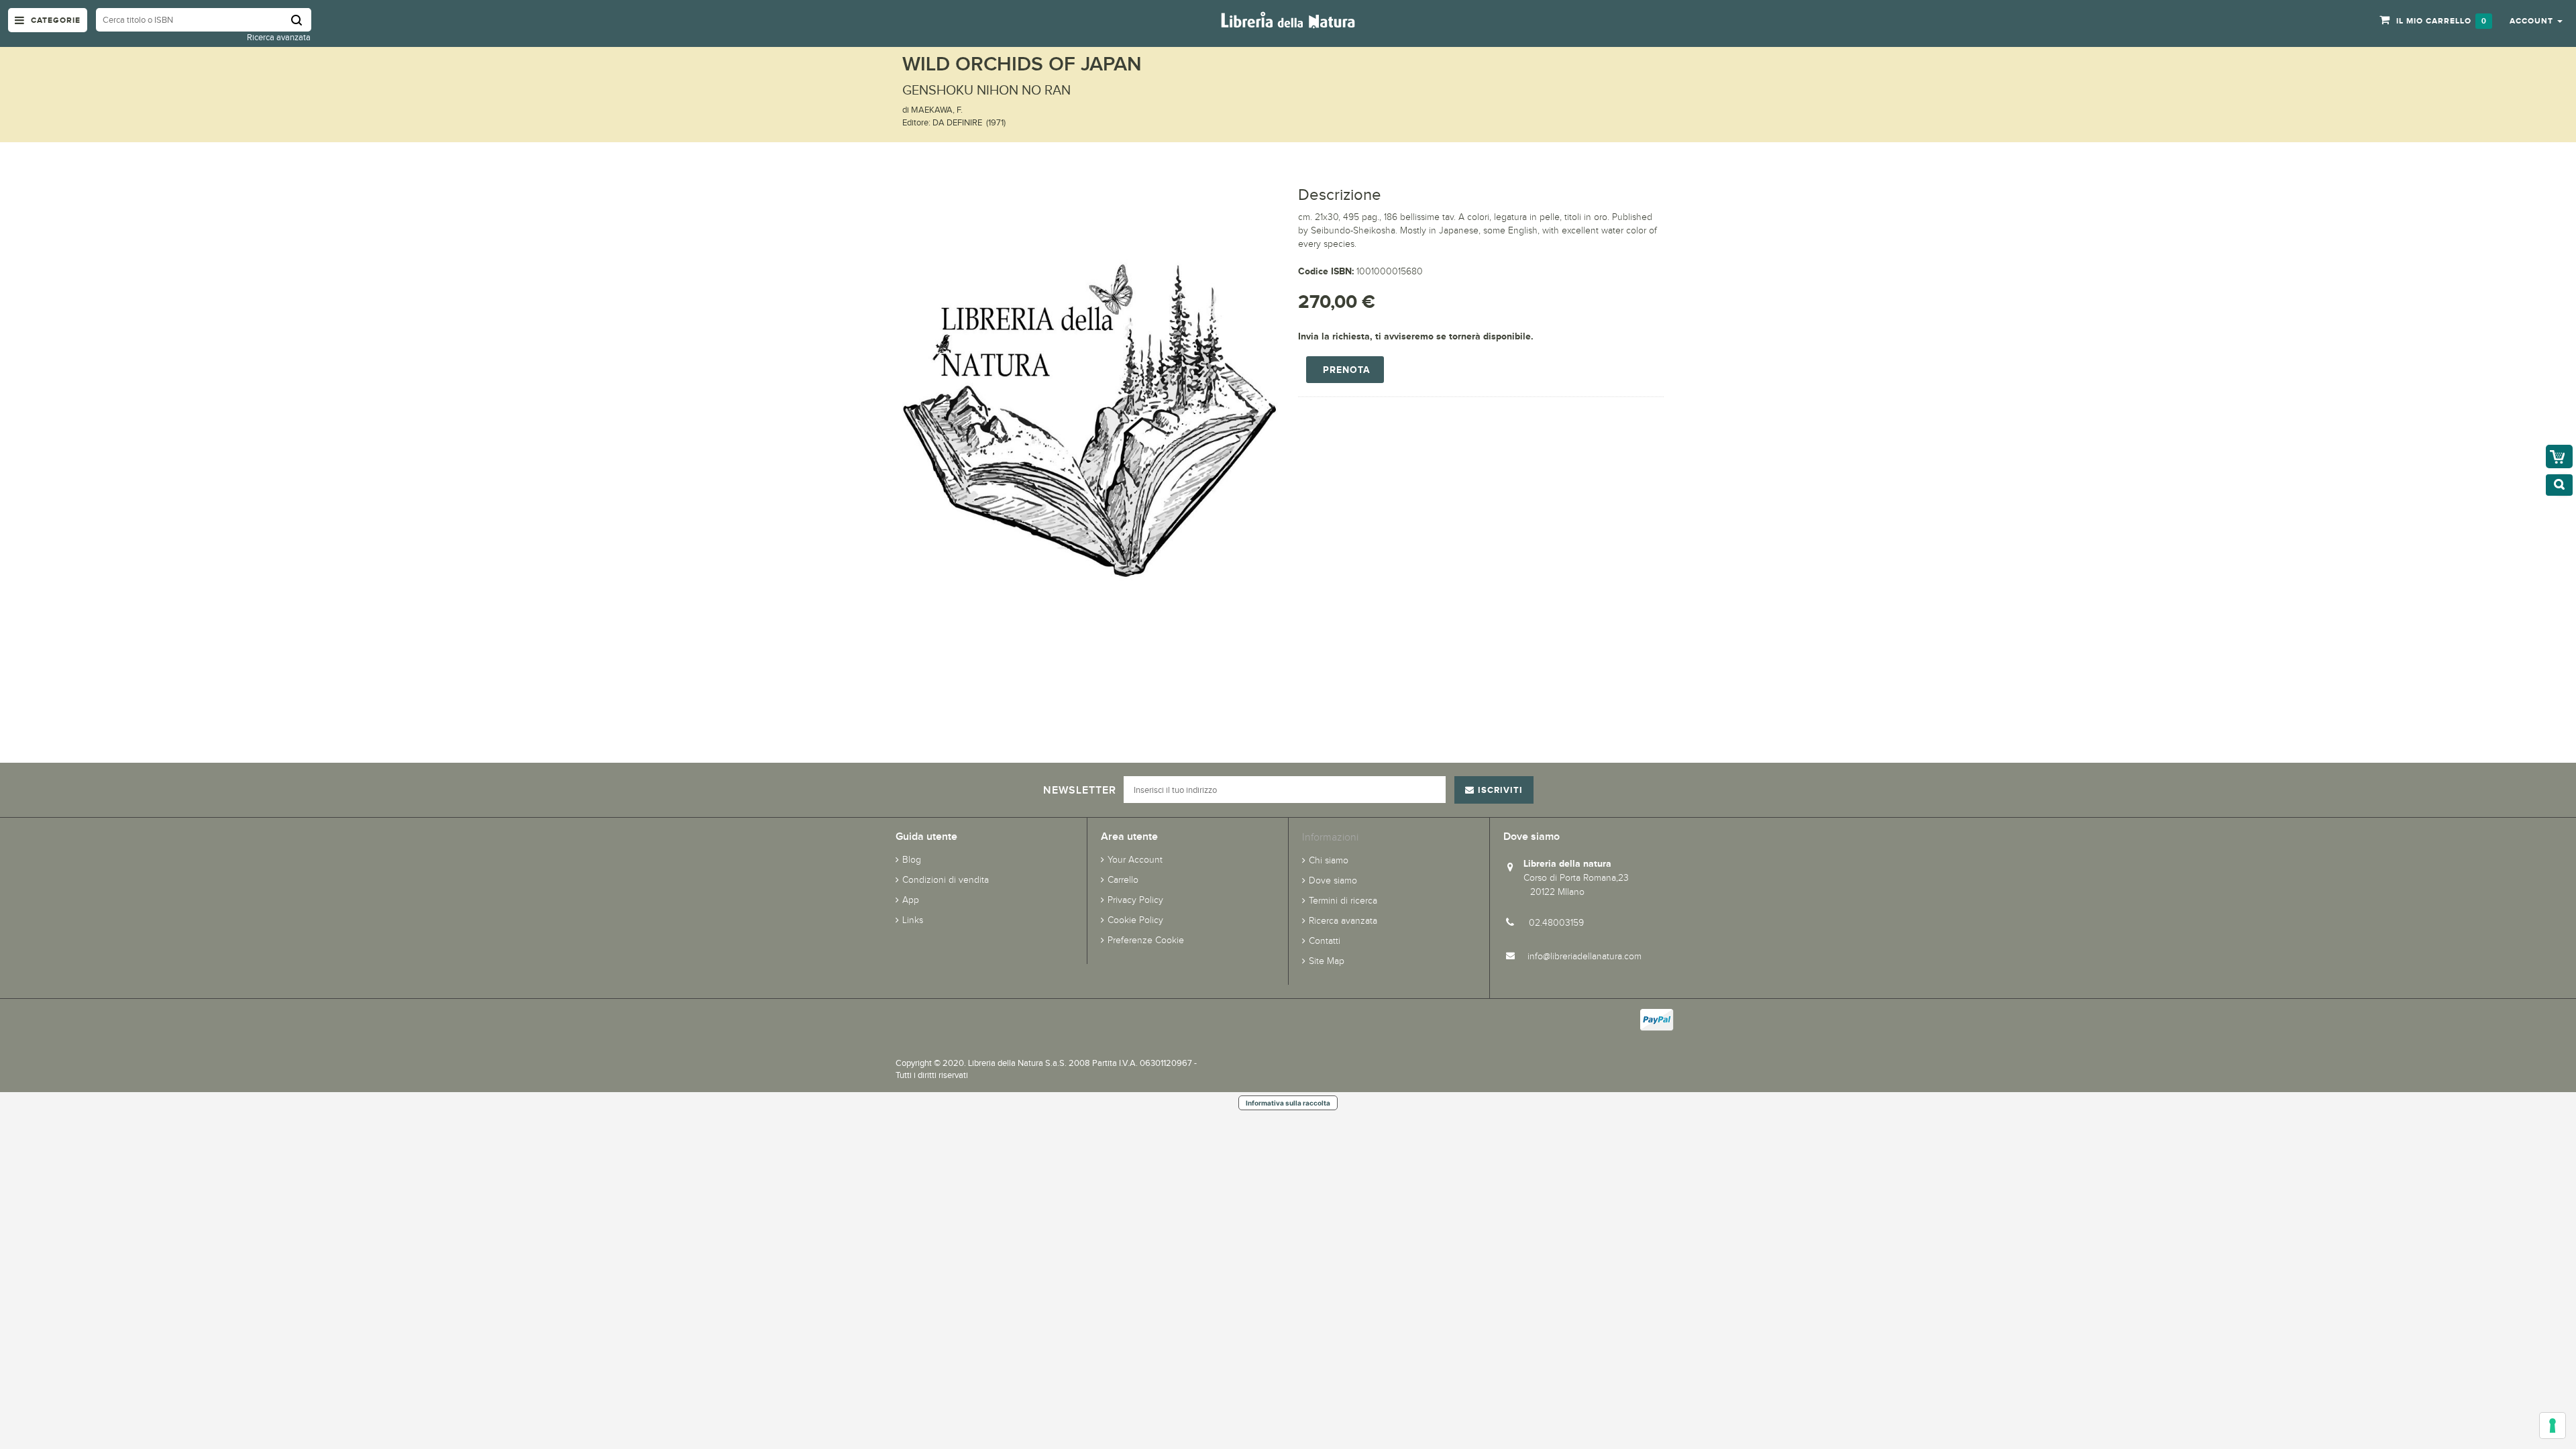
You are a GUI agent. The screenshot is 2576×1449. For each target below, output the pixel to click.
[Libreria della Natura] (1288, 19)
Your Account (1135, 860)
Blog (912, 860)
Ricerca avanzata (279, 37)
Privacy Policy (1135, 900)
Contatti (1325, 941)
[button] (2536, 20)
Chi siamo (1329, 860)
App (911, 900)
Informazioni (1330, 837)
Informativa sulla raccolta (1288, 1103)
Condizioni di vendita (946, 880)
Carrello (1123, 880)
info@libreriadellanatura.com (1585, 956)
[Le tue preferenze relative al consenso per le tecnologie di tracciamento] (2553, 1426)
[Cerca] (301, 20)
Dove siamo (1333, 880)
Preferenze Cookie (1146, 940)
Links (913, 920)
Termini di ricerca (1343, 901)
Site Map (1327, 961)
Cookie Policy (1135, 920)
